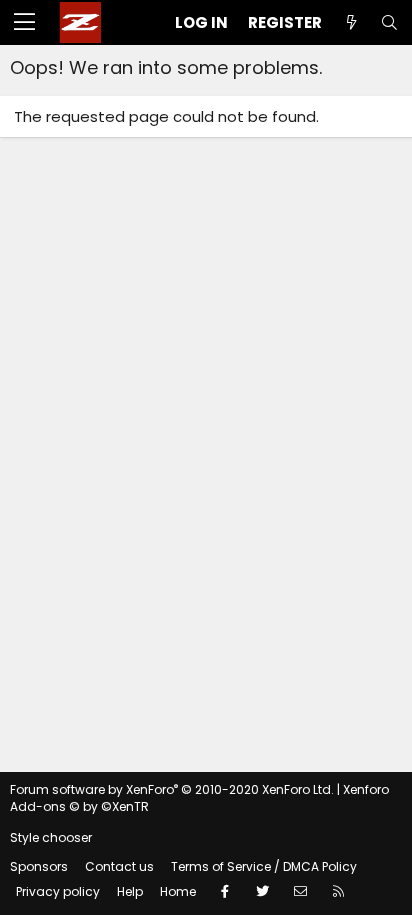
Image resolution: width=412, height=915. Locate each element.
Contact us (119, 866)
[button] (24, 23)
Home (178, 891)
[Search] (389, 22)
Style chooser (51, 837)
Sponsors (39, 866)
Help (130, 891)
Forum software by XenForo (172, 789)
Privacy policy (58, 891)
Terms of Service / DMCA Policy (264, 866)
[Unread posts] (351, 22)
